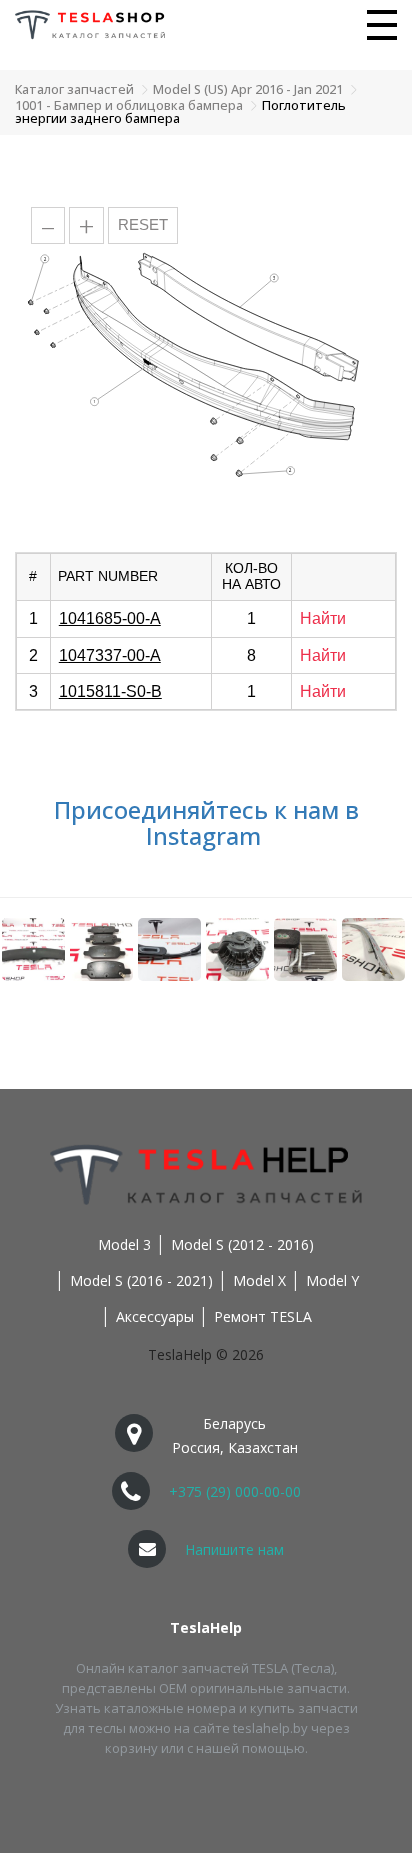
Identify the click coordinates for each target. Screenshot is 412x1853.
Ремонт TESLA (263, 1316)
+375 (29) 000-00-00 (235, 1491)
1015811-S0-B (110, 691)
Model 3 (124, 1244)
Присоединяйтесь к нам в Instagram (206, 822)
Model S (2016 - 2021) (141, 1280)
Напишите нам (234, 1549)
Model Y (332, 1280)
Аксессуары (155, 1316)
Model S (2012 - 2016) (242, 1244)
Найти (323, 618)
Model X (259, 1280)
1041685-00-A (110, 618)
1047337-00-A (110, 655)
